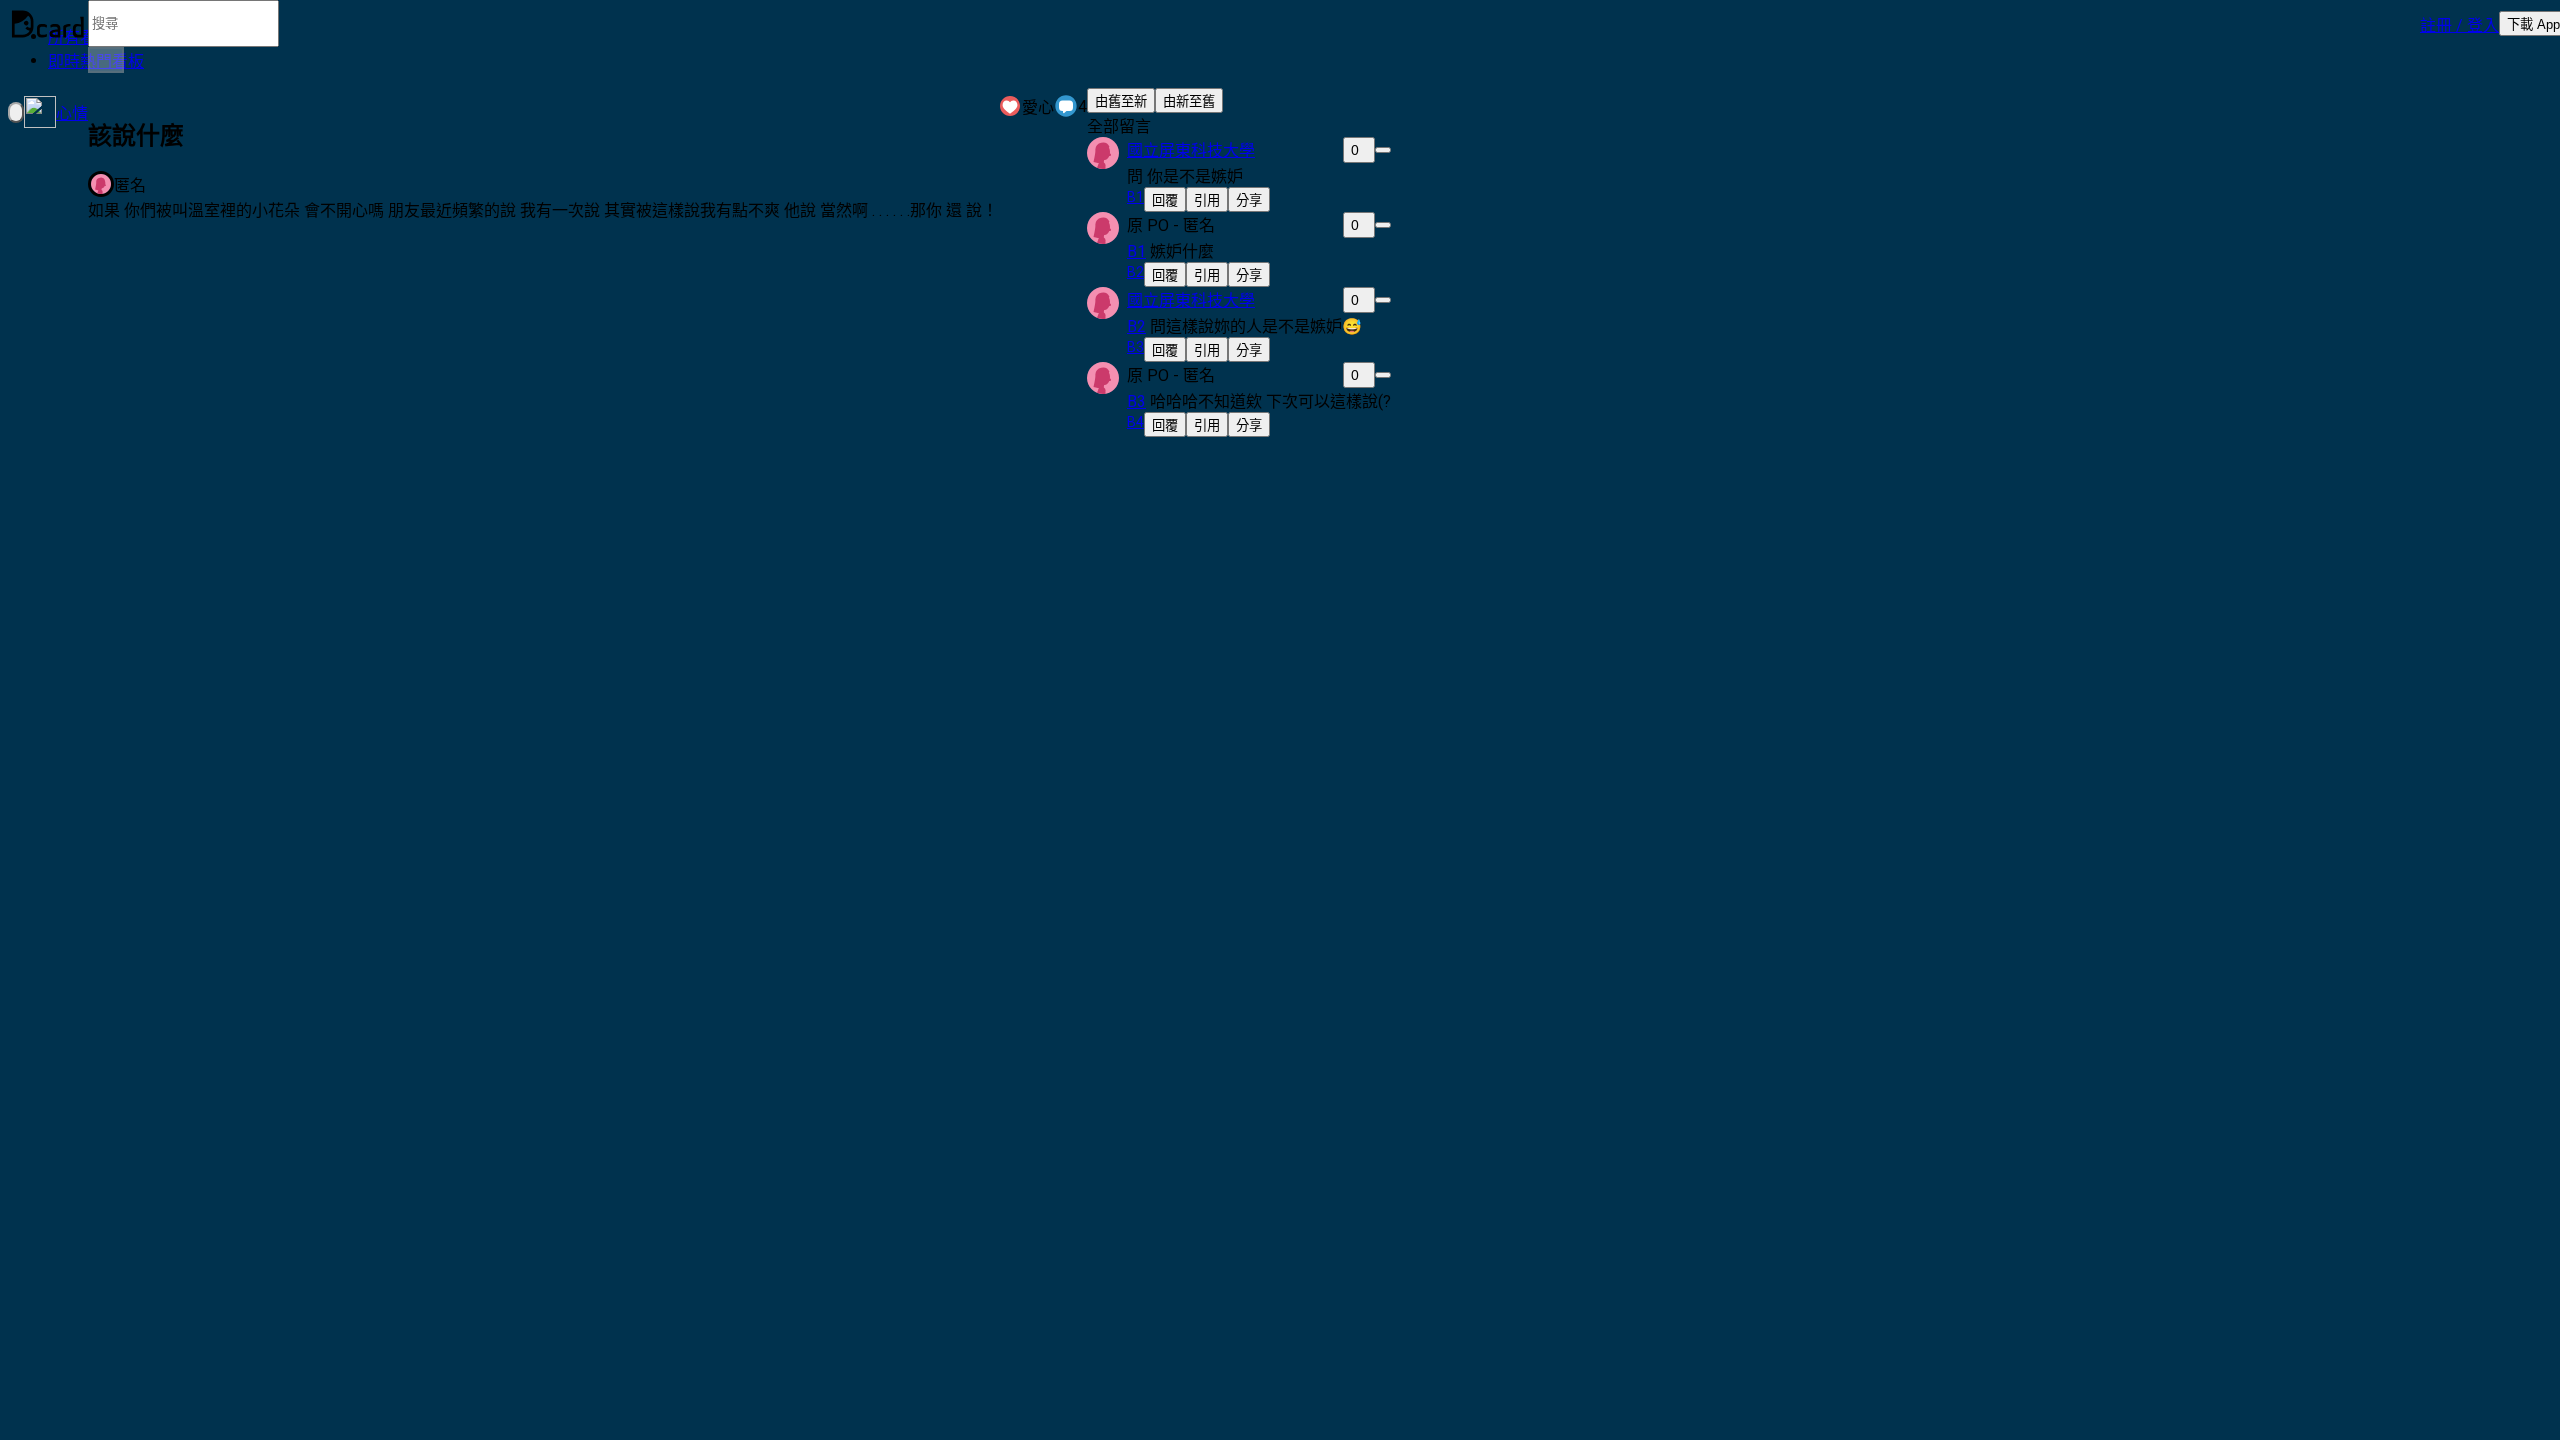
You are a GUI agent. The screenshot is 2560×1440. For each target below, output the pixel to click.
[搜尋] (106, 60)
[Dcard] (48, 24)
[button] (2459, 24)
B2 (1136, 326)
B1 (1136, 251)
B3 (1136, 401)
